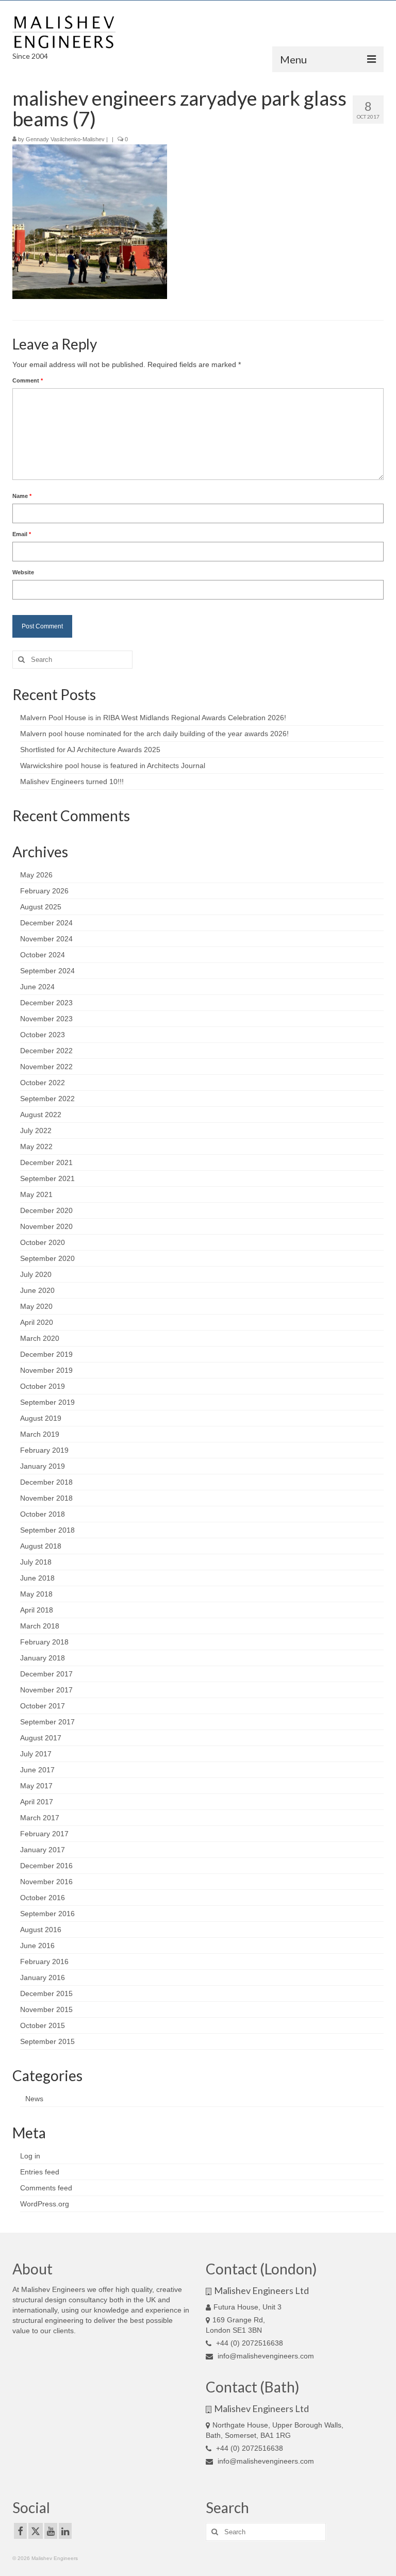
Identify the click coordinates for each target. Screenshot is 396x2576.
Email (22, 534)
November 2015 (46, 2009)
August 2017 (41, 1738)
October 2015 (43, 2025)
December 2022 (46, 1051)
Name (22, 496)
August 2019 (41, 1418)
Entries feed (40, 2172)
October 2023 (43, 1035)
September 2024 (47, 971)
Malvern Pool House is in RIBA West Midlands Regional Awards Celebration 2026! (153, 718)
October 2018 (43, 1514)
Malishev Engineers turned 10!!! (72, 782)
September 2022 (47, 1099)
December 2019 (46, 1354)
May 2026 (36, 875)
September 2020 (47, 1258)
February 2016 (44, 1962)
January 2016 (43, 1977)
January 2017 (43, 1850)
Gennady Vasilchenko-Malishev (65, 139)
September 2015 (47, 2041)
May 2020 (36, 1306)
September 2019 (47, 1402)
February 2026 (44, 891)
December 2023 (46, 1003)
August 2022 (41, 1115)
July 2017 (36, 1754)
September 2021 (47, 1178)
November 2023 (46, 1019)
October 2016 (43, 1898)
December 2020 (46, 1210)
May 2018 (36, 1594)
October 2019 (43, 1386)
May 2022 (36, 1146)
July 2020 (36, 1274)
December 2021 (46, 1162)
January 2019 (43, 1466)
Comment (28, 380)
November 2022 (46, 1067)
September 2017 (47, 1722)
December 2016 (46, 1866)
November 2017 (46, 1690)
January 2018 (43, 1658)
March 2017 (40, 1818)
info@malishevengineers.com (265, 2356)
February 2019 (44, 1450)
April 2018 (37, 1610)
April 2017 (37, 1802)
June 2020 (37, 1290)
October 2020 (43, 1242)
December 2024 (46, 923)
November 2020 (46, 1226)
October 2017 (43, 1706)
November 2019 (46, 1370)
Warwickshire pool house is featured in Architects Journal (113, 766)
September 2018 (47, 1530)
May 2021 (36, 1194)
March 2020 (40, 1338)
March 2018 (40, 1626)
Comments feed (46, 2188)
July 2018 (36, 1562)
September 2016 (47, 1914)
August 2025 (41, 907)
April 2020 (37, 1322)
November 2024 (46, 939)
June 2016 (37, 1946)
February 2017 (44, 1834)
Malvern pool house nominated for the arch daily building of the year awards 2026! (154, 734)
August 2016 (41, 1930)
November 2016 (46, 1882)
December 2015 (46, 1993)
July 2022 (36, 1131)
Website (23, 572)
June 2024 (37, 987)
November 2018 (46, 1498)
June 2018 (37, 1578)
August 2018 (41, 1546)
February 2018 (44, 1642)
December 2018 (46, 1482)
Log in (30, 2156)
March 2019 (40, 1434)
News (34, 2099)
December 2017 (46, 1674)
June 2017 (37, 1770)
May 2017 (36, 1786)
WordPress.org (45, 2204)
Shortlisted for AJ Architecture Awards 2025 (90, 750)
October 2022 (43, 1083)
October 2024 (43, 955)
